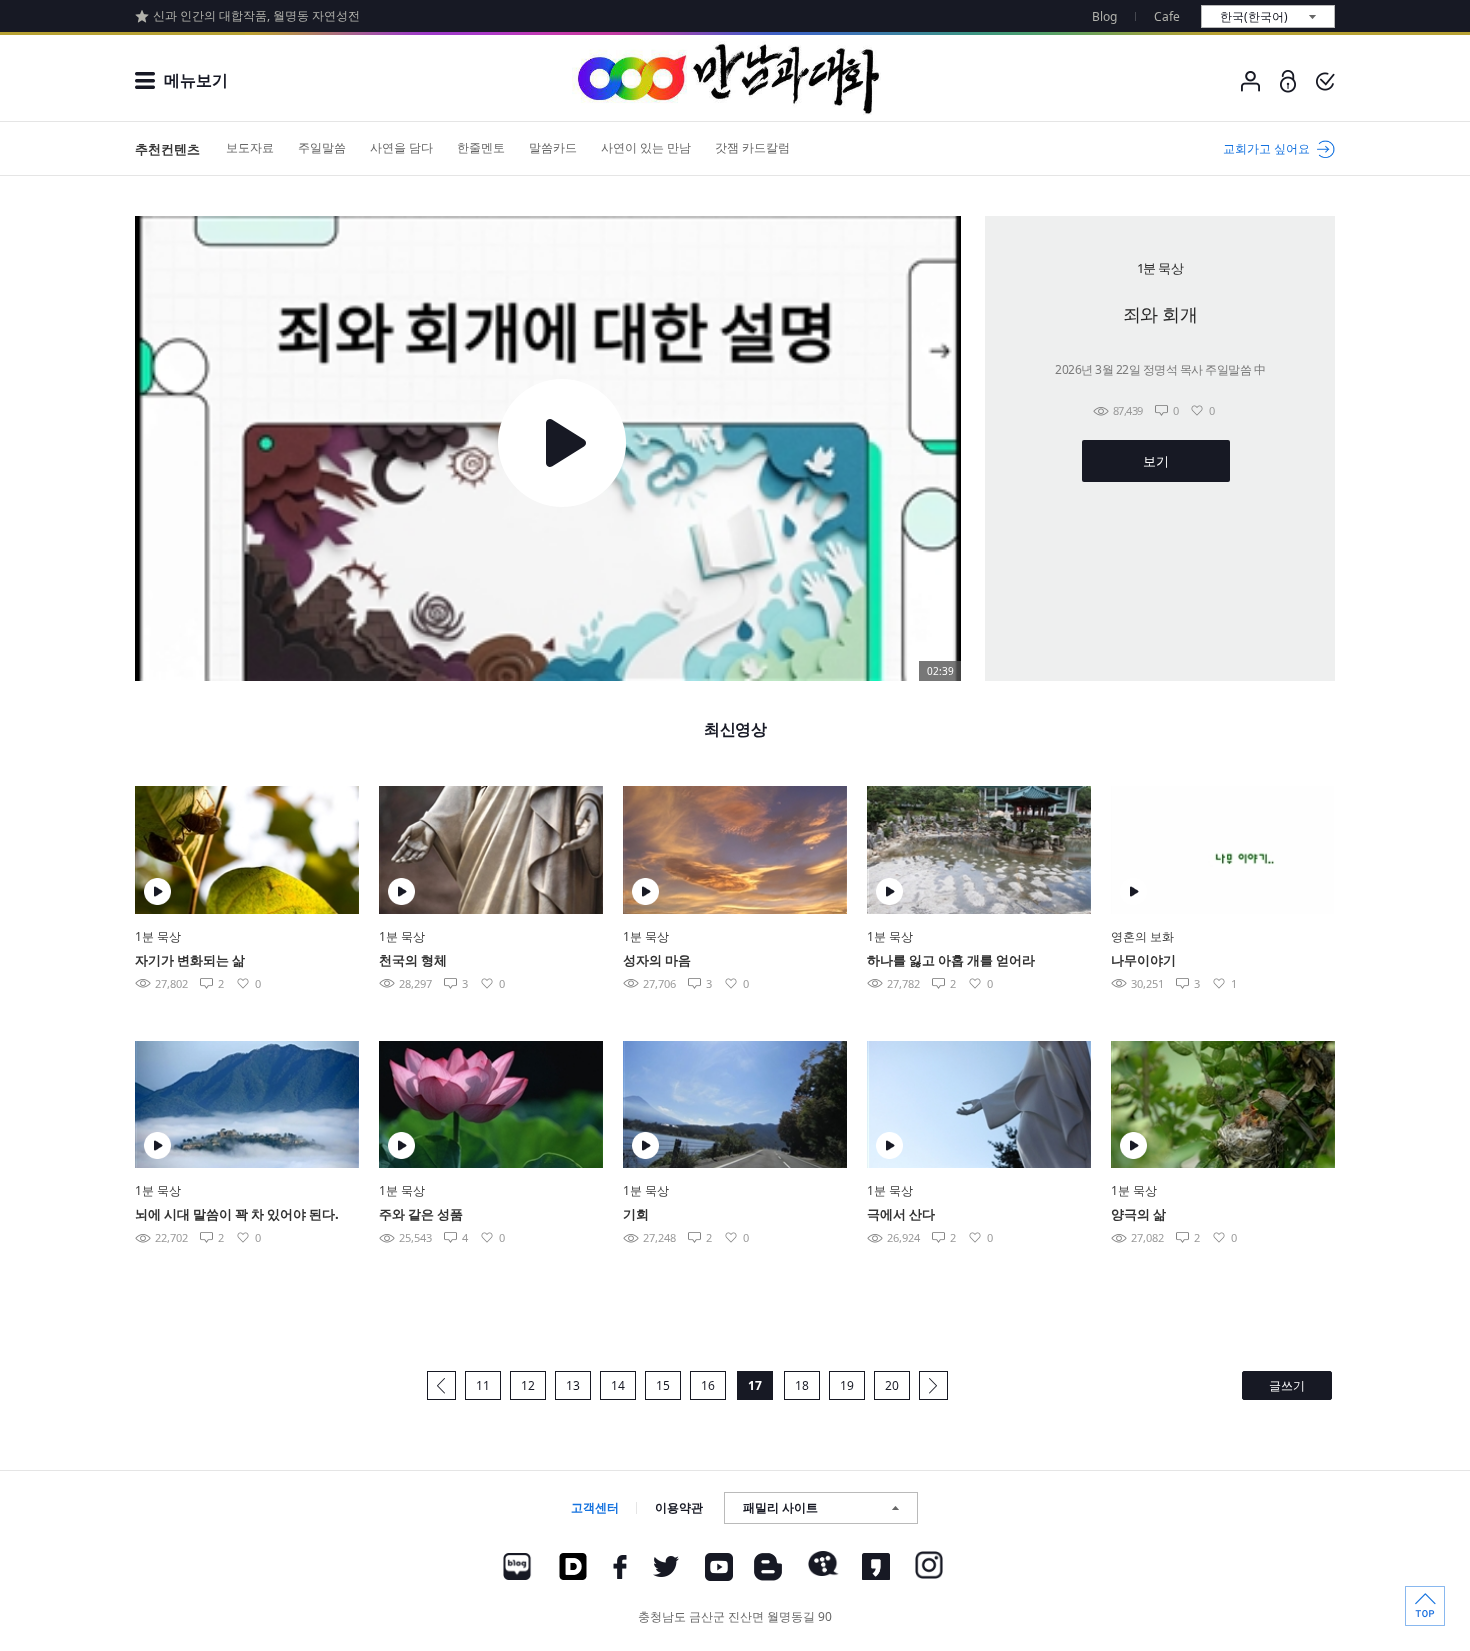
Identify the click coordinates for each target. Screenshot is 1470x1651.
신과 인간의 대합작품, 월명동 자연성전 (256, 15)
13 (573, 1385)
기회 (636, 1214)
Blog (1104, 16)
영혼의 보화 (1142, 936)
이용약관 (679, 1507)
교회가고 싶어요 (1266, 148)
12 (528, 1385)
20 (892, 1385)
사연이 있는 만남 (646, 147)
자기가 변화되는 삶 (190, 960)
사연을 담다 (401, 147)
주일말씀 (322, 147)
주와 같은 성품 (421, 1214)
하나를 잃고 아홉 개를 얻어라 (951, 960)
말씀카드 (553, 147)
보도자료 (250, 147)
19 (847, 1385)
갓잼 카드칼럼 (752, 147)
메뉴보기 (196, 80)
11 (483, 1385)
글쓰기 (1287, 1385)
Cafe (1167, 16)
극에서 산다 (901, 1214)
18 (802, 1385)
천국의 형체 (413, 960)
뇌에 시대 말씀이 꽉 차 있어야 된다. (237, 1214)
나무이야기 (1143, 960)
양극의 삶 (1138, 1214)
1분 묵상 (158, 936)
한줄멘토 (481, 147)
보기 (1155, 461)
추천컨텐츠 (167, 149)
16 (708, 1385)
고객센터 (595, 1507)
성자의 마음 (657, 960)
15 (663, 1385)
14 (618, 1385)
